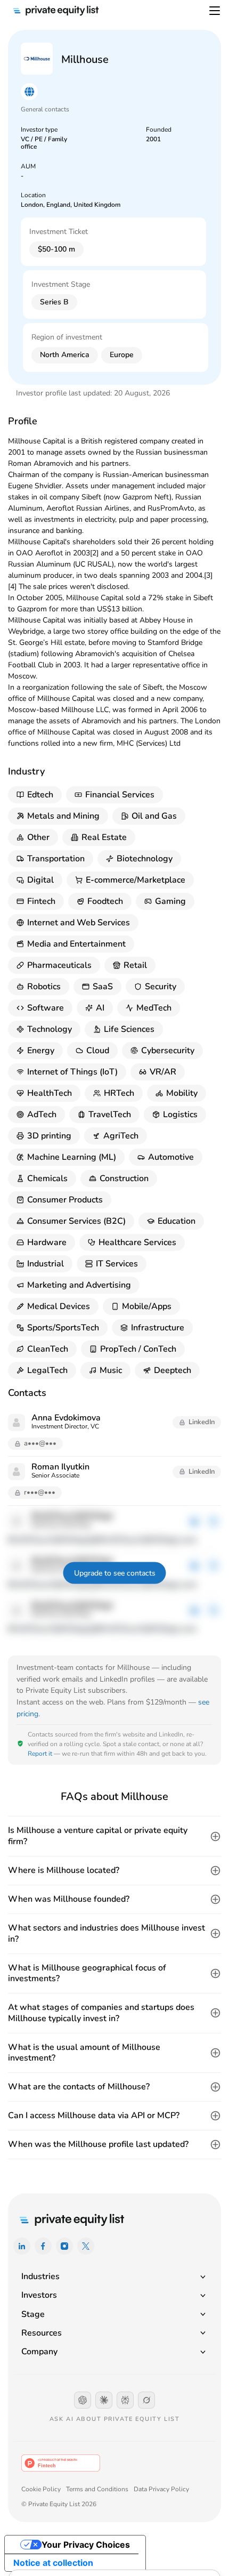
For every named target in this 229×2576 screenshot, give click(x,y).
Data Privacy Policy (161, 2489)
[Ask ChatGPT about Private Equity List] (83, 2400)
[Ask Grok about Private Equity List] (146, 2400)
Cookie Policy (41, 2489)
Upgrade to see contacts (115, 1573)
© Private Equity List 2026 (59, 2504)
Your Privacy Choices (86, 2545)
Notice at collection (53, 2563)
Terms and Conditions (97, 2489)
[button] (114, 1836)
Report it (40, 1754)
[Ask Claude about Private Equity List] (104, 2400)
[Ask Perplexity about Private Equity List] (125, 2400)
